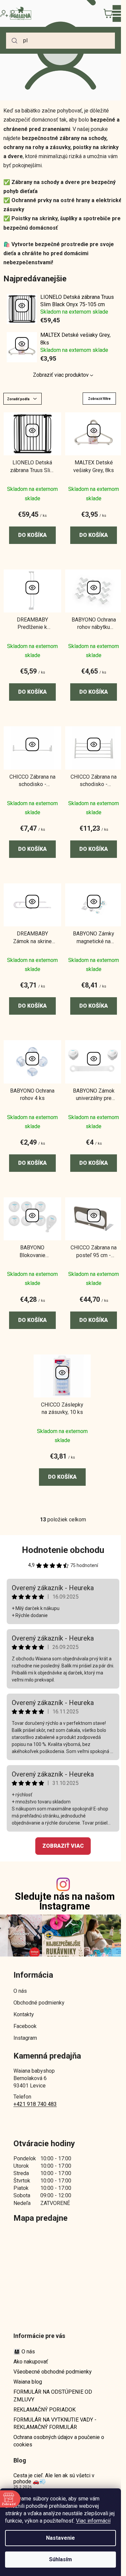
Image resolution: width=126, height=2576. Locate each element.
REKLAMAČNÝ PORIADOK (45, 2410)
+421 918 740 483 (35, 2104)
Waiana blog (28, 2382)
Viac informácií (93, 2521)
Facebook (25, 2026)
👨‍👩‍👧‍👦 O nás (24, 2352)
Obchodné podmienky (39, 2003)
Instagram (25, 2038)
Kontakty (24, 2014)
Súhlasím (60, 2559)
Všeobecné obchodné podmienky (53, 2372)
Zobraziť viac (63, 1846)
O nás (20, 1991)
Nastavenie (60, 2538)
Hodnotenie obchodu (63, 1550)
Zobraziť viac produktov (61, 375)
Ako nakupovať (31, 2362)
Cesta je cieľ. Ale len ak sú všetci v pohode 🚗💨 (54, 2478)
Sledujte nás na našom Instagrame (65, 1901)
